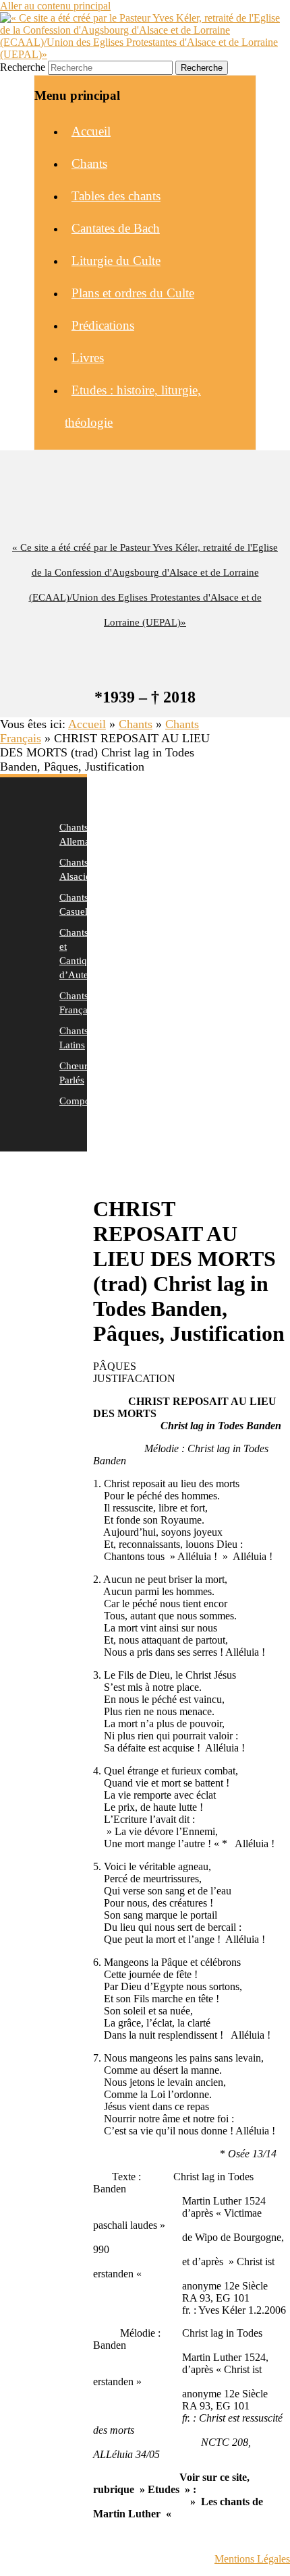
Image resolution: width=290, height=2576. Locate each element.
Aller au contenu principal (55, 6)
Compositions (88, 1101)
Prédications (103, 325)
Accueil (91, 131)
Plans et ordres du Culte (133, 293)
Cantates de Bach (116, 228)
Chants (89, 163)
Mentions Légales (252, 2559)
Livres (88, 358)
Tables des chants (116, 196)
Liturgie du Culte (116, 261)
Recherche (23, 67)
